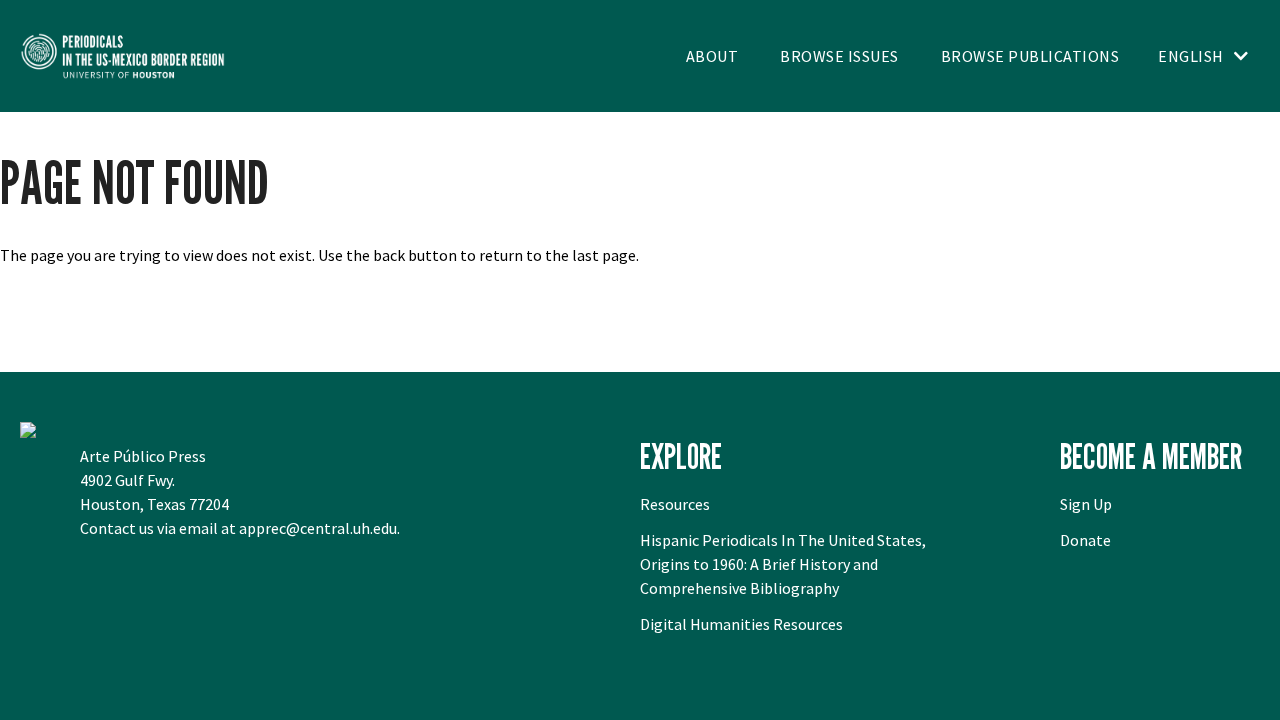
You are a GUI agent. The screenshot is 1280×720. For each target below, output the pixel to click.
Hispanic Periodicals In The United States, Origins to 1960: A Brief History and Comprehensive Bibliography (783, 564)
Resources (675, 504)
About (712, 56)
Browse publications (1030, 56)
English (1191, 56)
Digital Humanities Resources (741, 624)
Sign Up (1086, 504)
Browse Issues (839, 56)
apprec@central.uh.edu (318, 528)
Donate (1085, 540)
